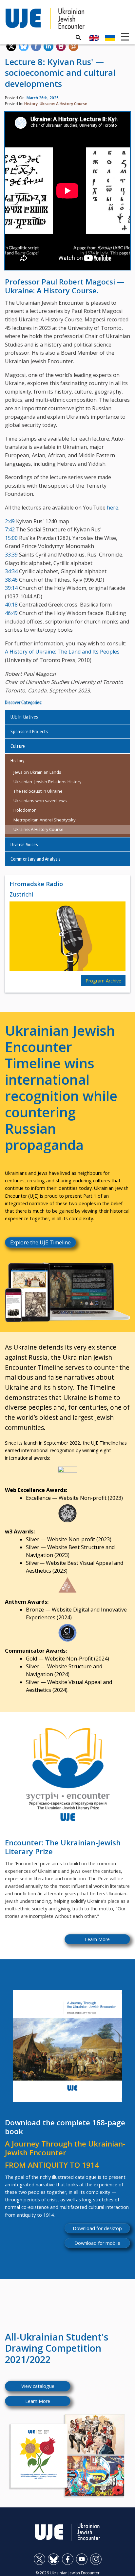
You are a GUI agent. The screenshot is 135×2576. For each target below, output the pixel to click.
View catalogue (38, 2386)
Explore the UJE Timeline (40, 1242)
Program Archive (103, 981)
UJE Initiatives (24, 717)
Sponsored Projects (29, 731)
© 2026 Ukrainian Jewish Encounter (67, 2573)
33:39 (11, 555)
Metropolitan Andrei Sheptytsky (44, 820)
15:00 (11, 538)
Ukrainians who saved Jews (40, 801)
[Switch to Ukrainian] (110, 38)
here (113, 508)
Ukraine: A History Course (63, 104)
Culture (18, 746)
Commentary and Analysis (36, 859)
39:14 (11, 588)
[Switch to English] (94, 38)
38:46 (11, 580)
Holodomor (25, 810)
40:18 (11, 605)
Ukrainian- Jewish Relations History (47, 782)
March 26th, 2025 (43, 98)
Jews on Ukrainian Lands (37, 772)
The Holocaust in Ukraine (38, 791)
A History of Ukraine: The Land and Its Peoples (62, 652)
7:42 (10, 529)
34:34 (11, 571)
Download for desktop (97, 2228)
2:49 (10, 521)
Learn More (97, 1939)
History (31, 104)
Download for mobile (97, 2243)
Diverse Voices (24, 844)
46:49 (11, 613)
